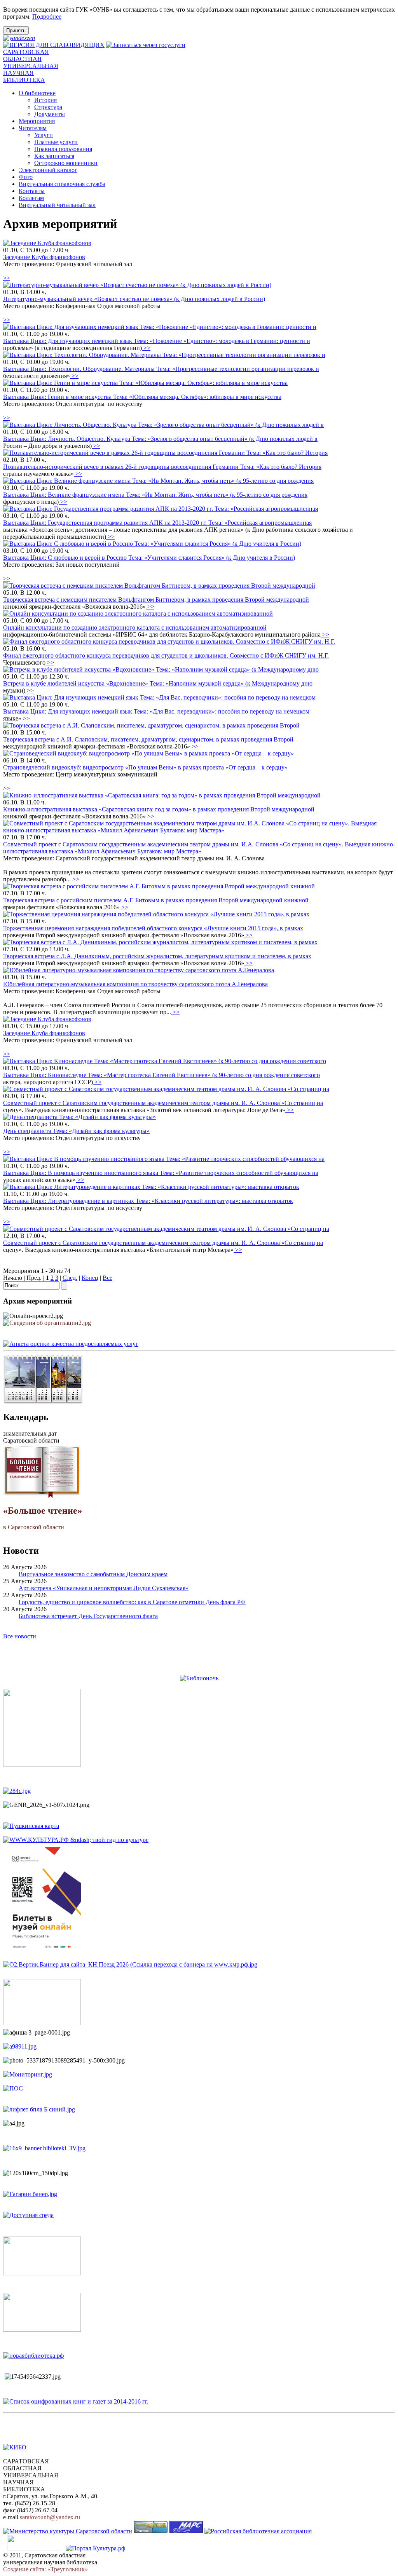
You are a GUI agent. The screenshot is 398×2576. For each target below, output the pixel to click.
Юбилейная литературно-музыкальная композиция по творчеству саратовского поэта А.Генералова (135, 984)
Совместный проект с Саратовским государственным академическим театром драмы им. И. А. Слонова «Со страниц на (163, 1103)
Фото (26, 177)
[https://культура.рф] (76, 1840)
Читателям (33, 128)
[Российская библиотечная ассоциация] (258, 2531)
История (45, 100)
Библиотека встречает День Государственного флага (88, 1616)
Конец (90, 1278)
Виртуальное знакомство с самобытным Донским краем (93, 1574)
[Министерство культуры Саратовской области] (68, 2531)
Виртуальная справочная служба (62, 184)
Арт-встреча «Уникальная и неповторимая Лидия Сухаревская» (104, 1588)
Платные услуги (56, 142)
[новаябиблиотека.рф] (33, 2356)
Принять (16, 30)
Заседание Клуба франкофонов (44, 257)
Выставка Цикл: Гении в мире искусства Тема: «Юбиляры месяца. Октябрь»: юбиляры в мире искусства (142, 397)
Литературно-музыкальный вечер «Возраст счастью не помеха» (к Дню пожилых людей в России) (134, 299)
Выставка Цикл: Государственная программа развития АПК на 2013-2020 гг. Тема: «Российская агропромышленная (157, 523)
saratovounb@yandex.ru (50, 2517)
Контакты (32, 191)
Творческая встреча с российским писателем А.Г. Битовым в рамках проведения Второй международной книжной (156, 900)
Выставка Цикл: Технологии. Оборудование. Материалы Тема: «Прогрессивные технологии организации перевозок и (161, 369)
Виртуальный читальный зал (57, 205)
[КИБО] (15, 2447)
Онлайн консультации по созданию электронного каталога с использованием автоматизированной (135, 627)
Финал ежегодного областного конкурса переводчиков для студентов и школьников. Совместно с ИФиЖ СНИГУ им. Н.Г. (166, 655)
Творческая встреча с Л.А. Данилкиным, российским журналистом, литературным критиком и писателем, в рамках (157, 956)
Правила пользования (63, 149)
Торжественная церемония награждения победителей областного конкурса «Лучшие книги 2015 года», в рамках (153, 928)
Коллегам (31, 198)
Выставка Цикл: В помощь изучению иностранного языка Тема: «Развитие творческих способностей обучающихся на (161, 1173)
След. (70, 1278)
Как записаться (54, 156)
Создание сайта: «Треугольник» (45, 2569)
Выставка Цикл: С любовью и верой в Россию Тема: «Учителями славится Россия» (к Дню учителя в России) (149, 558)
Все (107, 1278)
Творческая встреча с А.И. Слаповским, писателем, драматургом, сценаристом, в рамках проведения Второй (148, 739)
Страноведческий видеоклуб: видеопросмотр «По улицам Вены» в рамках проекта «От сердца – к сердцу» (145, 767)
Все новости (20, 1636)
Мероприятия (37, 121)
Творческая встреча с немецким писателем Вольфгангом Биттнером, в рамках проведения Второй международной (156, 600)
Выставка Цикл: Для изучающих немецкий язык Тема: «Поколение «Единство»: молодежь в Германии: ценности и (157, 341)
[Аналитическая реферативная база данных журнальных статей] (186, 2531)
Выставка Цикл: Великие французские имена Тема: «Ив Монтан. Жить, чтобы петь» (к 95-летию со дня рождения (155, 495)
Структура (48, 107)
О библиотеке (37, 93)
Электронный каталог (48, 170)
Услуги (44, 135)
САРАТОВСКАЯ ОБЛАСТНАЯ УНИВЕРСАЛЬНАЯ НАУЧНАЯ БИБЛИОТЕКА (31, 66)
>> (7, 278)
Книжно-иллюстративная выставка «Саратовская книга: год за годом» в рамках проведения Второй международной (159, 809)
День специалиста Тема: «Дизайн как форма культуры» (76, 1131)
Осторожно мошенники (66, 163)
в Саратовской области (43, 1518)
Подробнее (47, 17)
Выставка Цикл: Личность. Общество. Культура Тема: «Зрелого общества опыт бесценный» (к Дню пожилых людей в (160, 439)
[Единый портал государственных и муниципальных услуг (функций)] (34, 2548)
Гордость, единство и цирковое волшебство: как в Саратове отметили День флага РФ (132, 1602)
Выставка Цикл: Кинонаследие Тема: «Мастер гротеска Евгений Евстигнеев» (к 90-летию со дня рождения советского (161, 1075)
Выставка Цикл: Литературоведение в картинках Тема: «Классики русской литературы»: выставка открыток (148, 1201)
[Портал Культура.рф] (95, 2548)
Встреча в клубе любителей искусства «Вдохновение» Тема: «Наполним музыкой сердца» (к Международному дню (158, 683)
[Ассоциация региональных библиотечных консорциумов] (151, 2531)
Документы (50, 114)
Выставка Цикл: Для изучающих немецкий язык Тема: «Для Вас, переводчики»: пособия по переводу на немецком (156, 711)
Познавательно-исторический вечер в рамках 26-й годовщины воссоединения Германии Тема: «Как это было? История (162, 467)
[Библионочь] (199, 1678)
